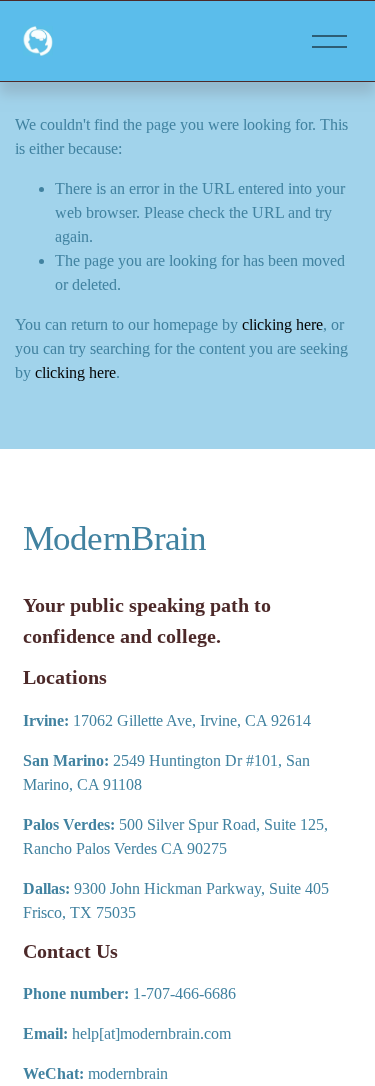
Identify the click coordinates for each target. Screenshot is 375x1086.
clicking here (282, 324)
